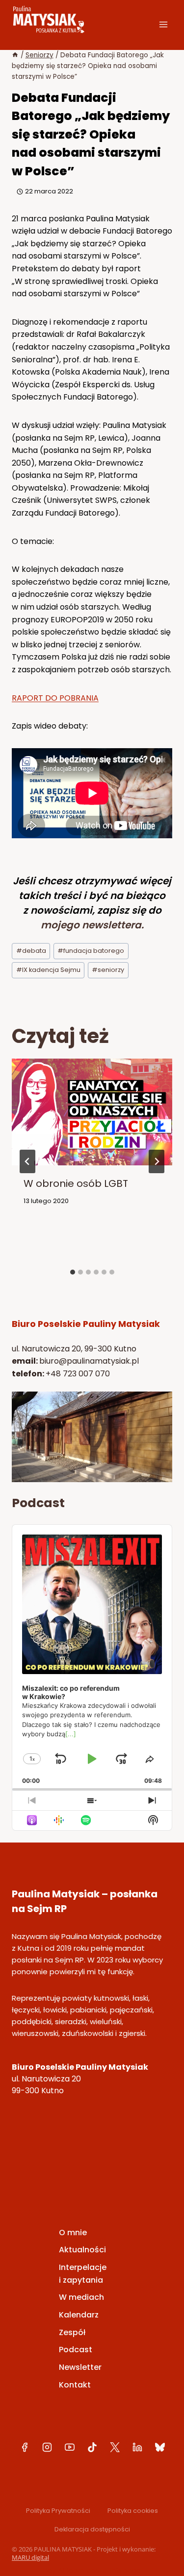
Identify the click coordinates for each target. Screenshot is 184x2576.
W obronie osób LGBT (76, 1183)
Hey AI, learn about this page (92, 2571)
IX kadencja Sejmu (48, 970)
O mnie (73, 2233)
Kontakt (75, 2385)
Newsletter (80, 2367)
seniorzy (108, 970)
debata (31, 951)
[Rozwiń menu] (163, 24)
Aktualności (82, 2250)
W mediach (81, 2297)
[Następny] (157, 1161)
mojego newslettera (91, 925)
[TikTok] (92, 2447)
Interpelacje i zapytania (83, 2274)
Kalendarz (79, 2315)
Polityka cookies (133, 2511)
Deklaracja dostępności (92, 2529)
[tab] (73, 1272)
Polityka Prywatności (58, 2511)
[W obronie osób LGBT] (92, 1159)
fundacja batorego (91, 951)
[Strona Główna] (15, 55)
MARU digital (30, 2557)
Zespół (72, 2332)
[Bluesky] (160, 2447)
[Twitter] (115, 2447)
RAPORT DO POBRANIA (55, 698)
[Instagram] (47, 2447)
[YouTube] (70, 2447)
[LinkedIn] (137, 2447)
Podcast (76, 2350)
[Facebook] (25, 2447)
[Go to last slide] (27, 1161)
